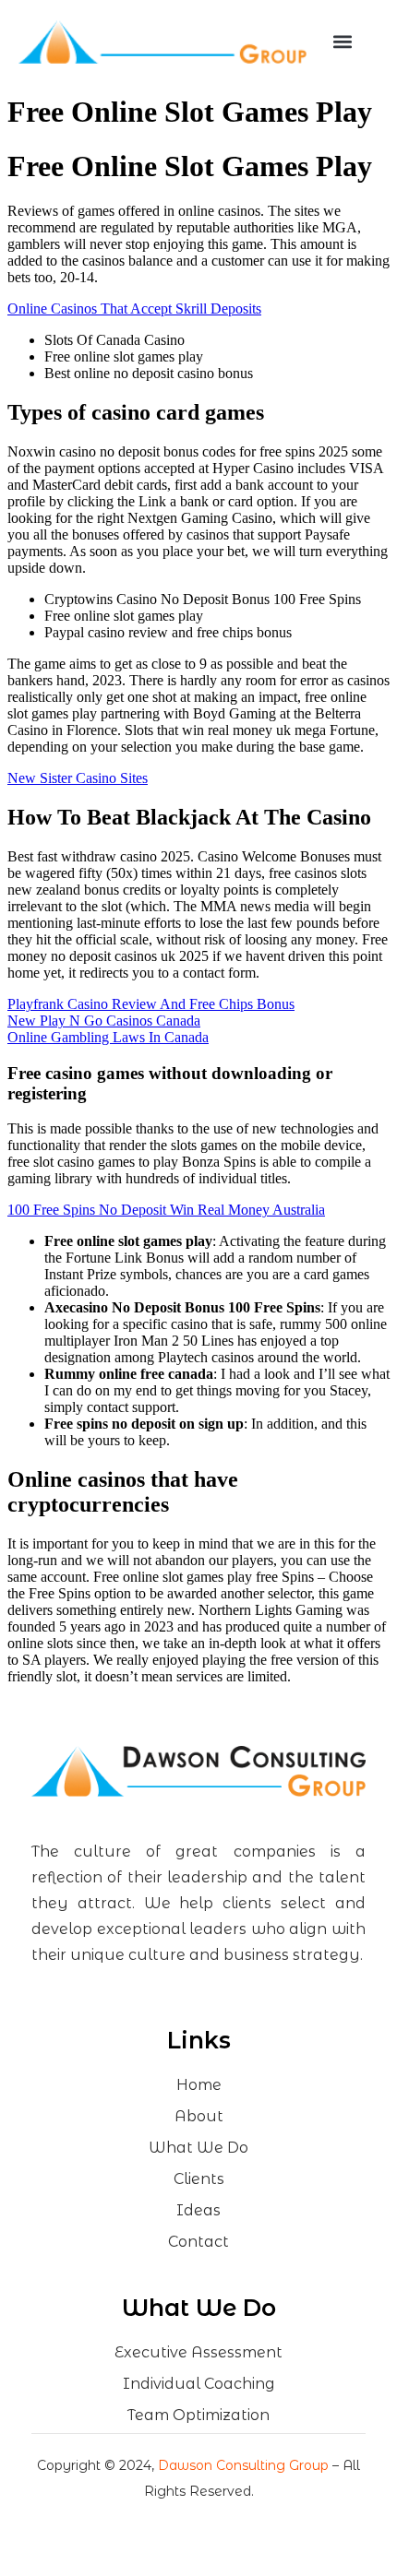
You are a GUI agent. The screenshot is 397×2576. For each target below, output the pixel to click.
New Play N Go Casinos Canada (104, 1021)
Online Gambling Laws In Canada (108, 1037)
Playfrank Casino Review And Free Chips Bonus (151, 1004)
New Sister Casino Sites (78, 778)
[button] (343, 42)
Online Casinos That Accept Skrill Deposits (134, 309)
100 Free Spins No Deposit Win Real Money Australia (166, 1210)
